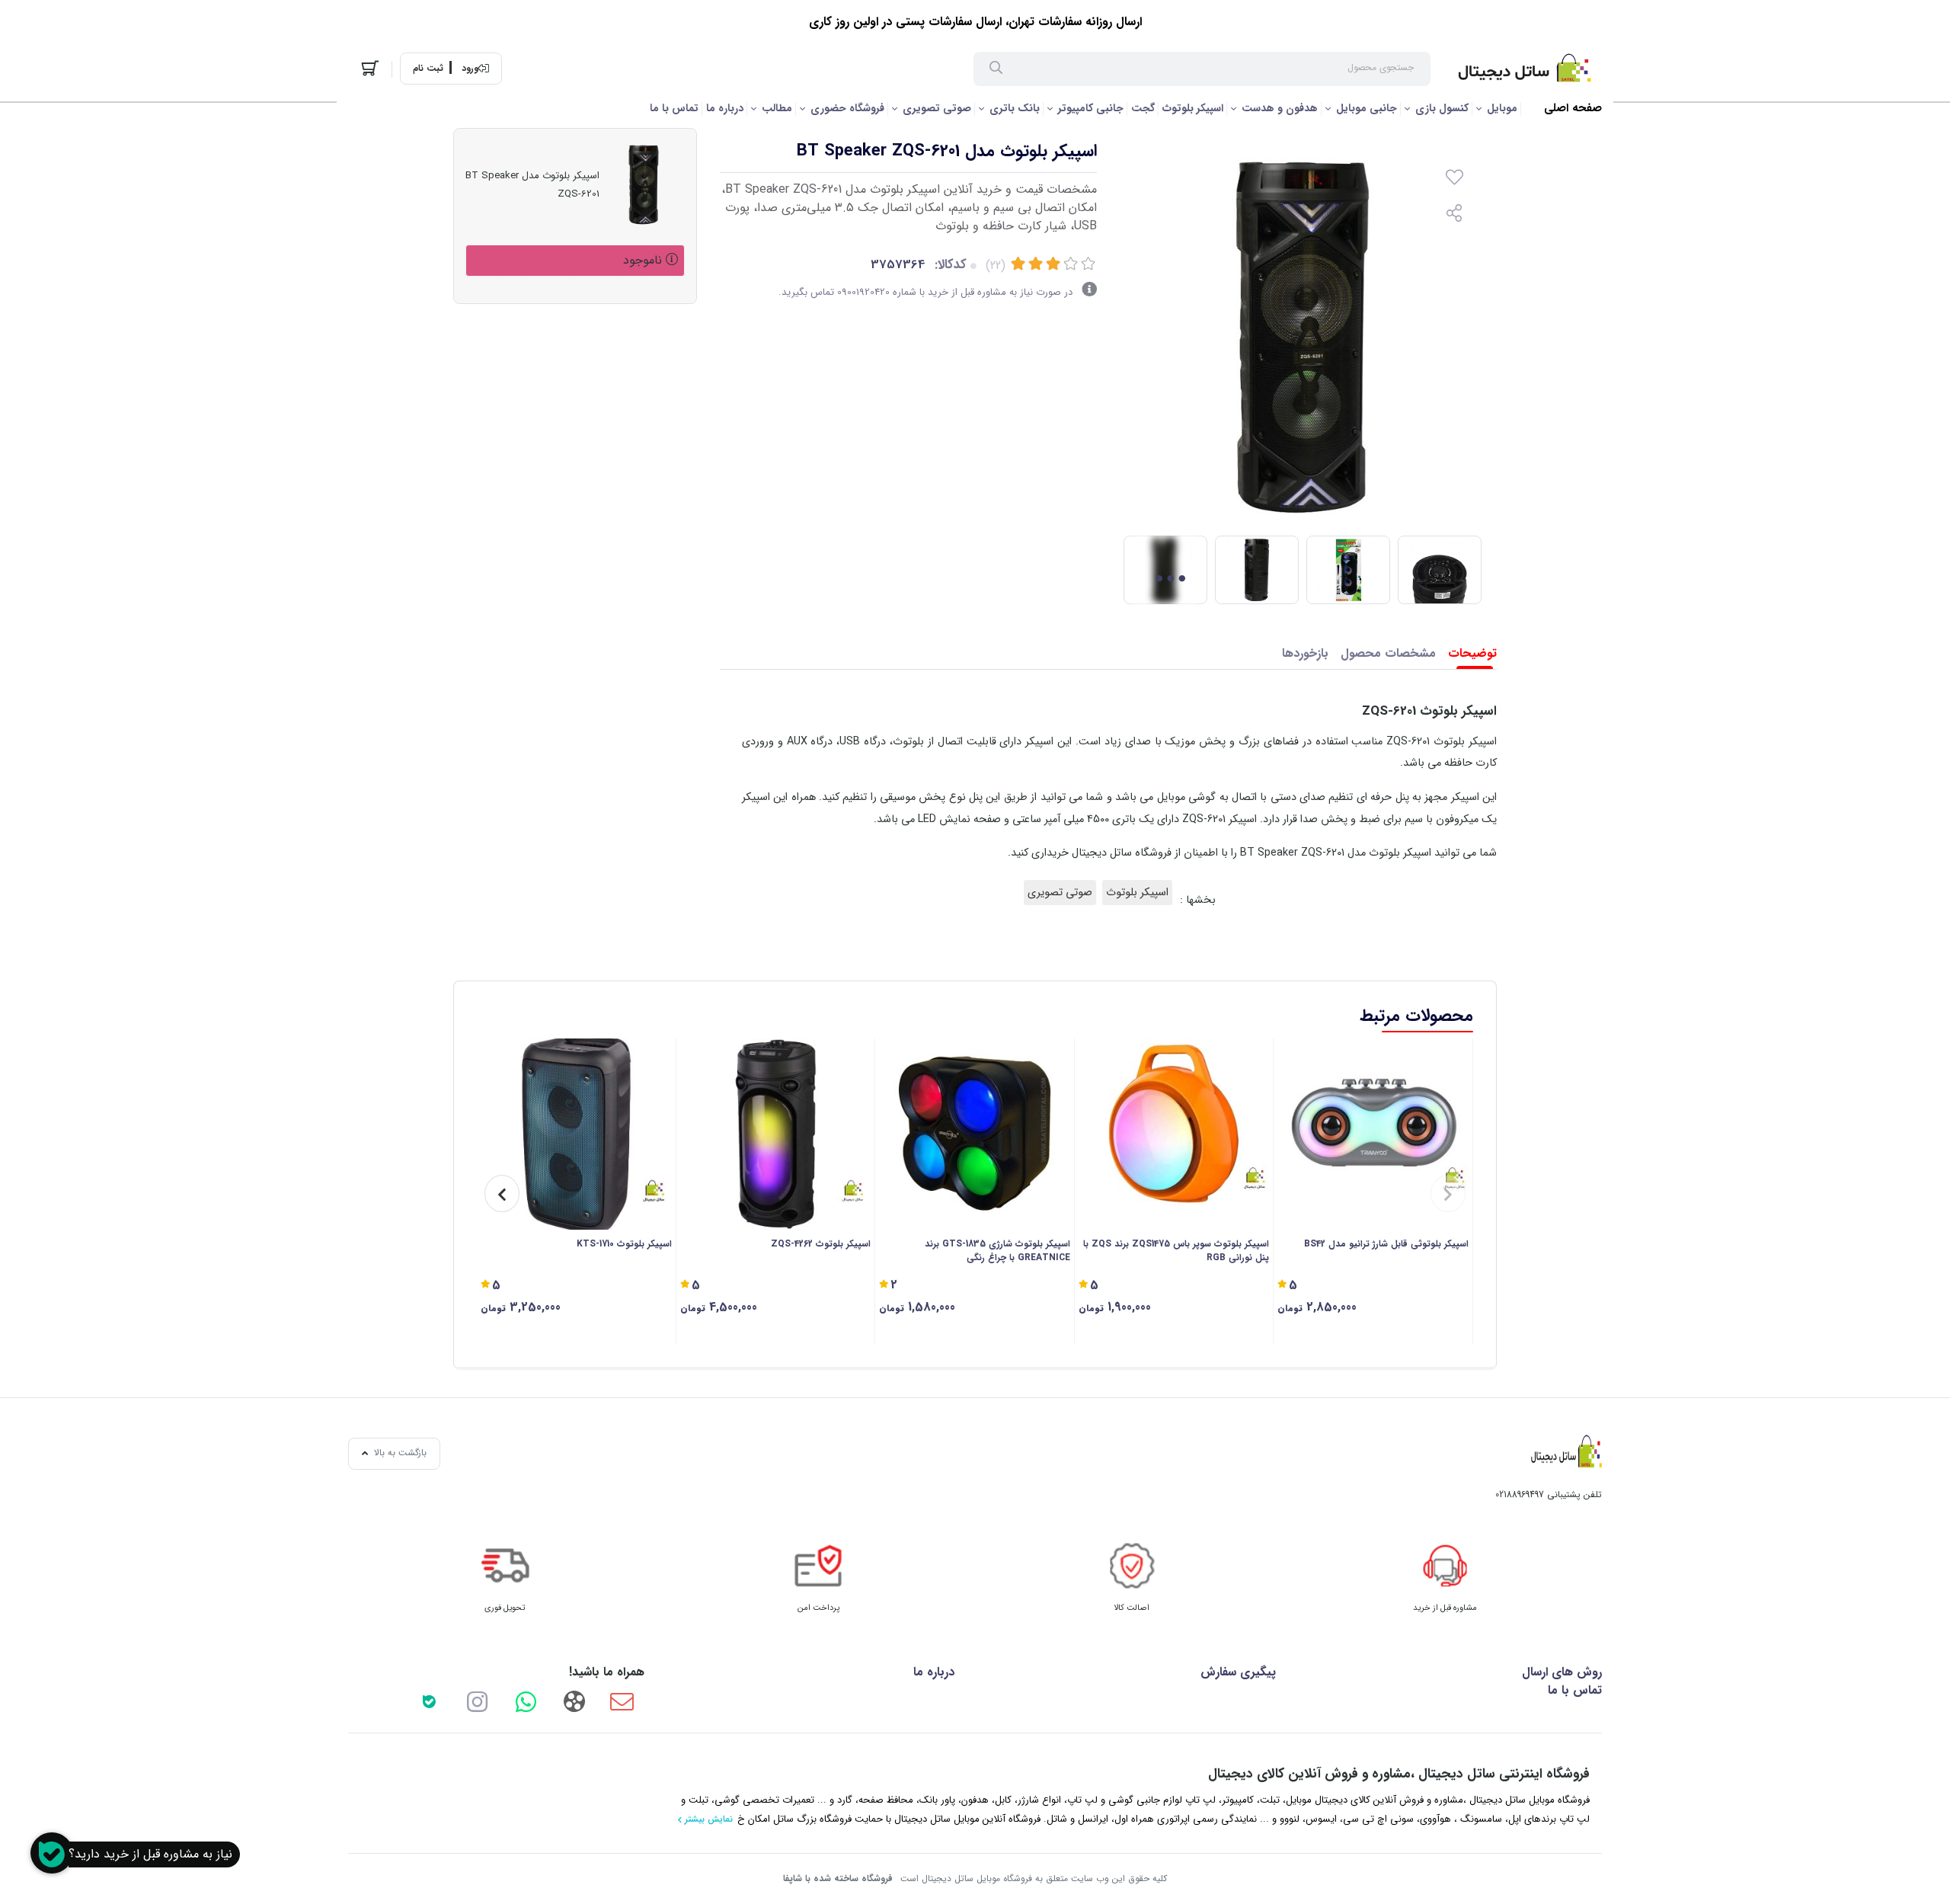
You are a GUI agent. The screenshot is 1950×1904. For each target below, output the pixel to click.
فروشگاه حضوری (847, 108)
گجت (1143, 108)
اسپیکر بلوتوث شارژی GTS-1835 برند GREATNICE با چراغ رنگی (997, 1251)
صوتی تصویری (937, 108)
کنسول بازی (1442, 108)
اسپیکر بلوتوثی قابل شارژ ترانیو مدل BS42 (1386, 1244)
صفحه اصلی (1573, 109)
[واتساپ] (526, 1701)
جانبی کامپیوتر (1091, 108)
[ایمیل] (622, 1701)
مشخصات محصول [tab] (1388, 653)
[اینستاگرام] (478, 1701)
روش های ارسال (1562, 1672)
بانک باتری (1015, 108)
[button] (1448, 1194)
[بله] (429, 1701)
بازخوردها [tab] (1305, 653)
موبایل (1502, 108)
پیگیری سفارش (1238, 1672)
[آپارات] (574, 1701)
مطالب (777, 108)
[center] (996, 69)
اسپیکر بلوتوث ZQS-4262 (821, 1244)
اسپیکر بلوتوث (1193, 108)
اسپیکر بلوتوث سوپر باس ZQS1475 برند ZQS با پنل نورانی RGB (1176, 1251)
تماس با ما (674, 108)
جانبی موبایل (1367, 108)
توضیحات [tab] (1472, 653)
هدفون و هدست (1280, 108)
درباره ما (725, 108)
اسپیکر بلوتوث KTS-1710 (624, 1244)
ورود (470, 69)
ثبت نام (428, 69)
